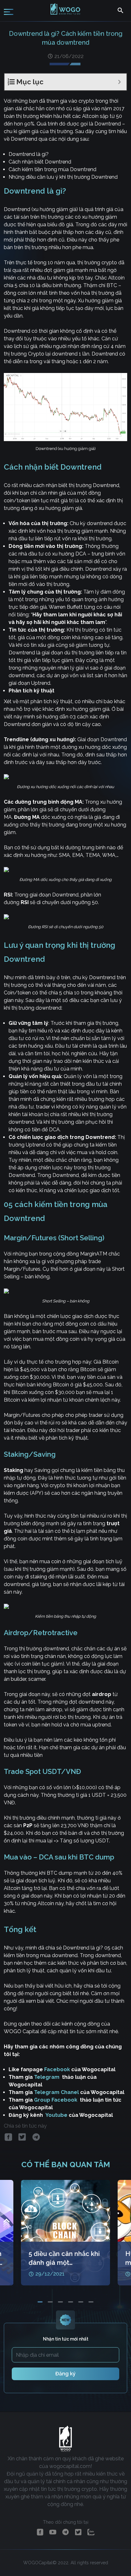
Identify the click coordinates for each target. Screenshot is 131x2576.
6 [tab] (91, 2302)
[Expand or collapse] (119, 82)
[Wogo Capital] (66, 14)
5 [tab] (81, 2302)
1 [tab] (40, 2302)
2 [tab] (50, 2302)
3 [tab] (60, 2302)
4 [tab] (71, 2302)
